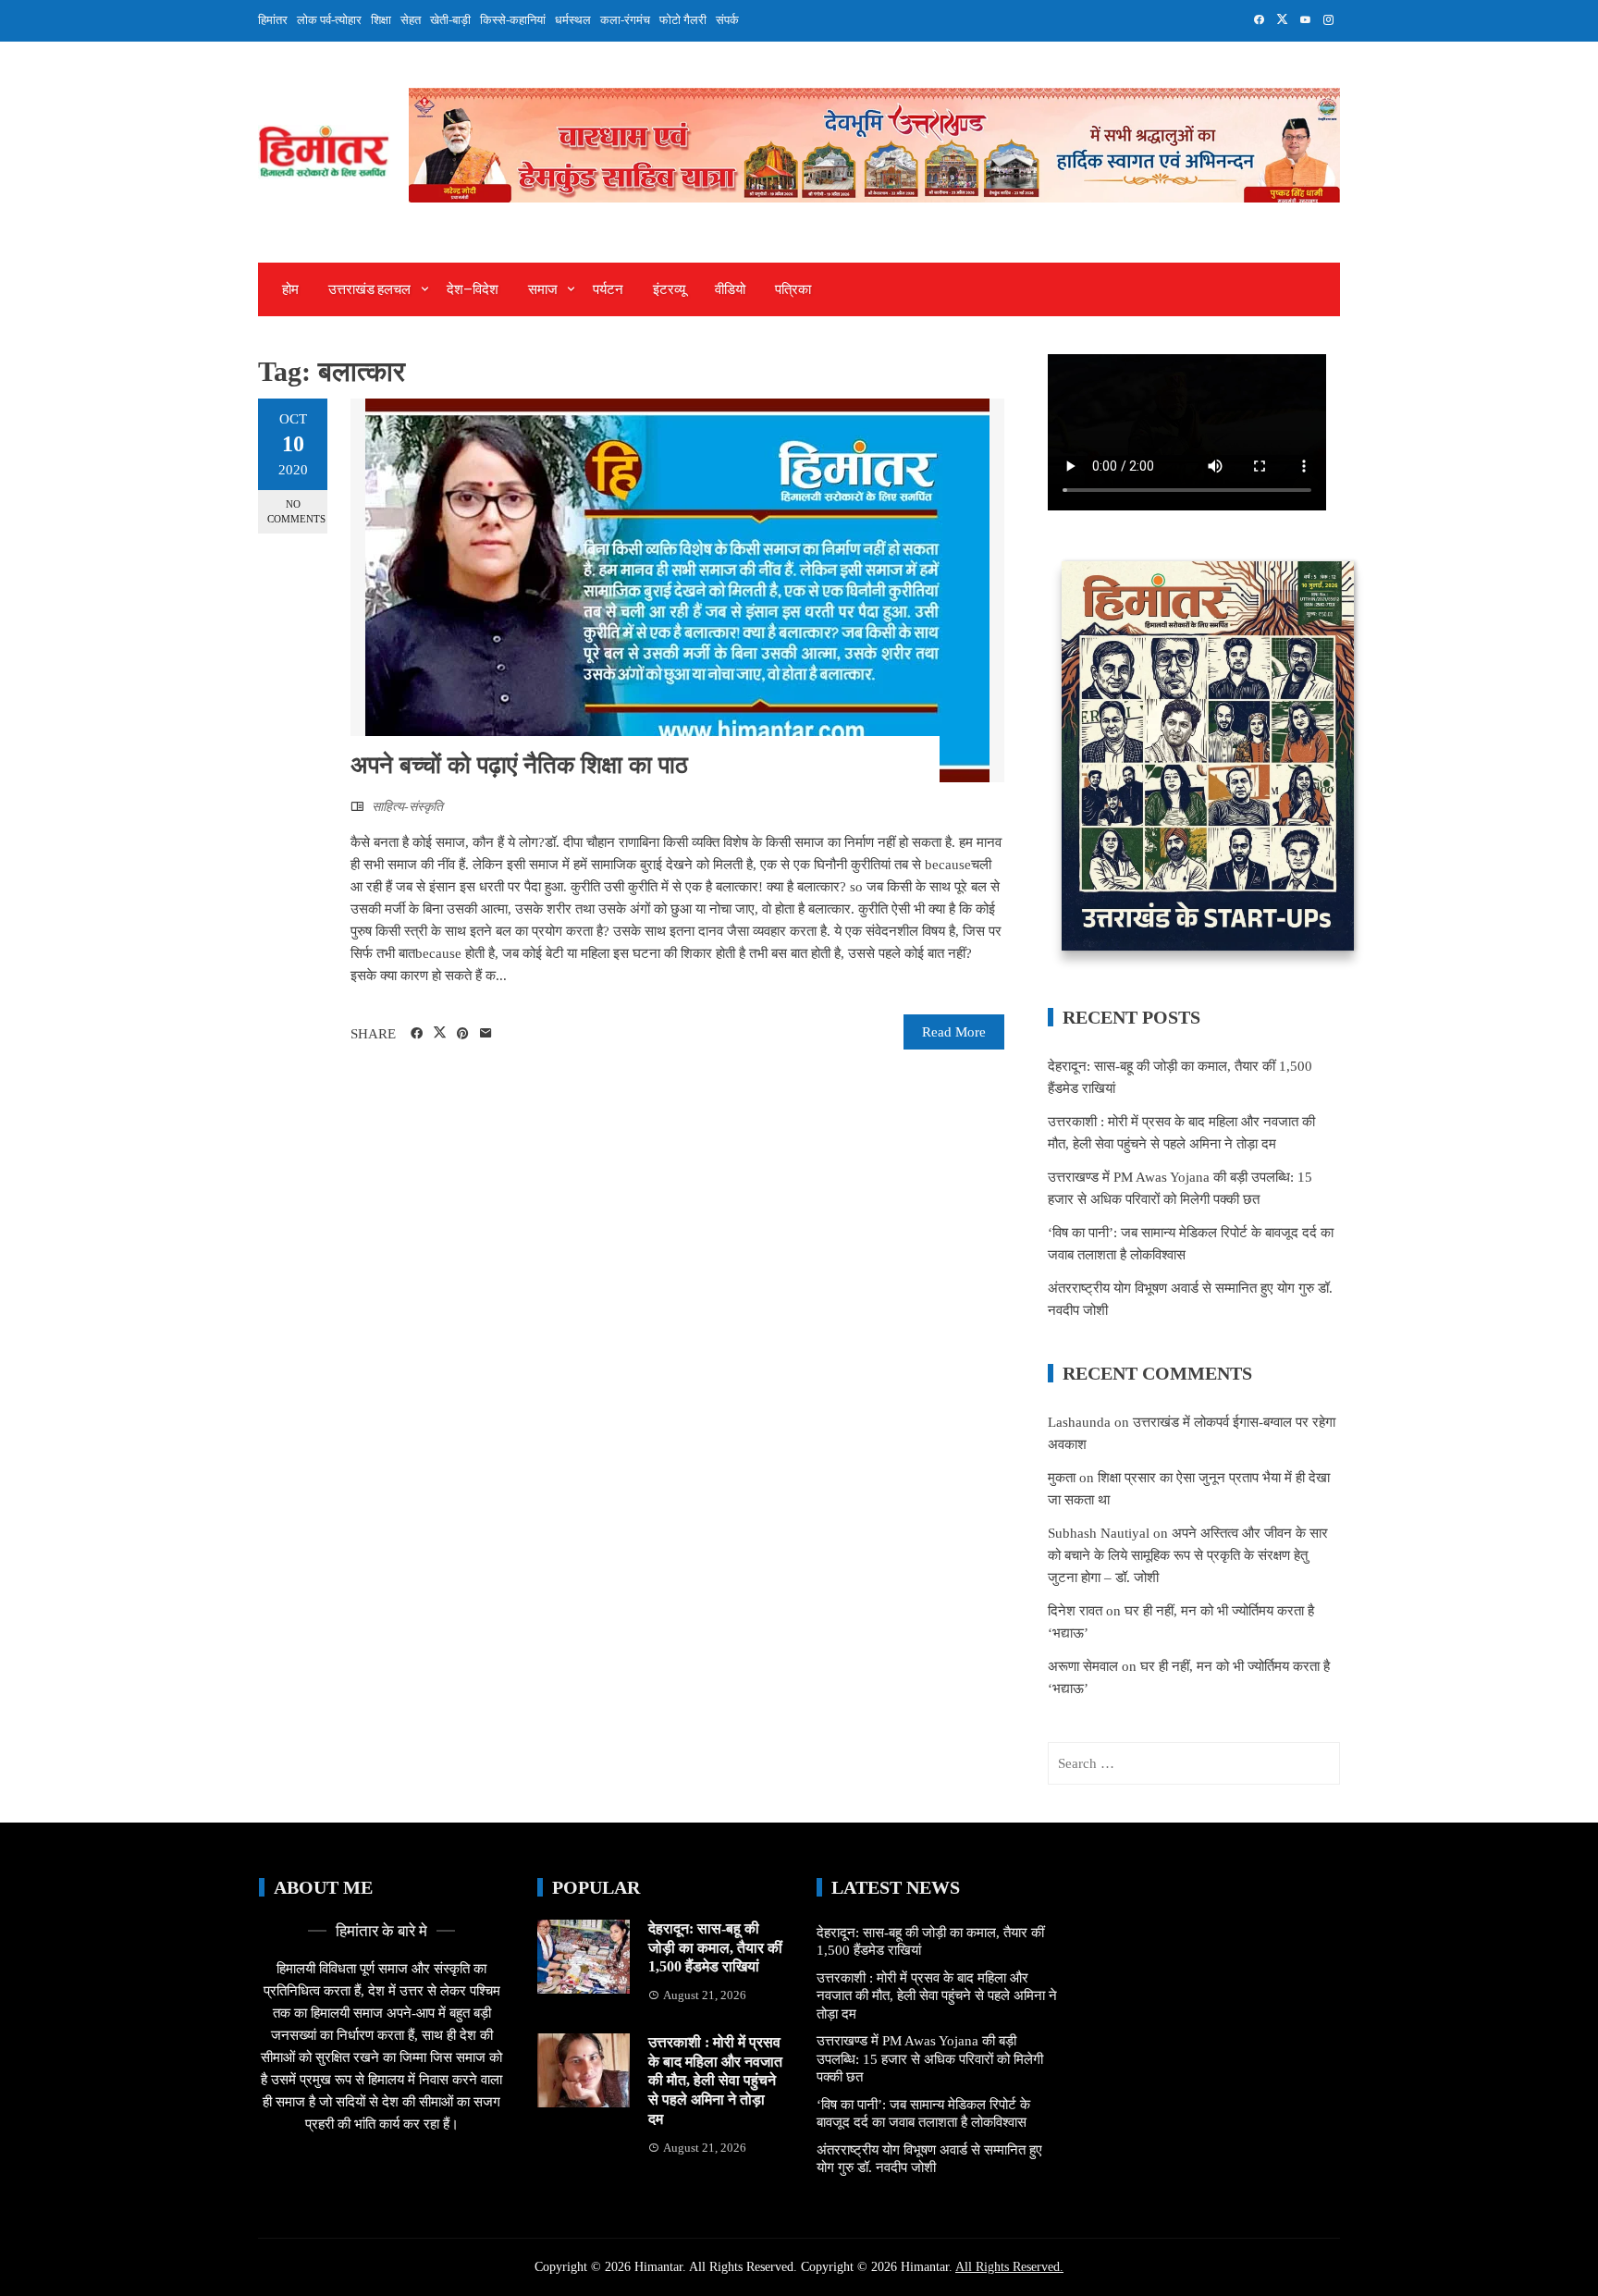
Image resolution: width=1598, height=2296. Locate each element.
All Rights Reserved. (1009, 2267)
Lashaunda (1079, 1422)
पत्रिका (793, 289)
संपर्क (727, 20)
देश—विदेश (473, 289)
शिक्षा (381, 20)
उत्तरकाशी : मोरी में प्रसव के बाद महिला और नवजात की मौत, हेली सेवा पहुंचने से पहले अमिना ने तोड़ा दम (715, 2081)
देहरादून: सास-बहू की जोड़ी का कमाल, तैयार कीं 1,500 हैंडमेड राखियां (715, 1948)
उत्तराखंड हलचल (369, 289)
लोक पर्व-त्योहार (329, 20)
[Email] (486, 1034)
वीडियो (730, 289)
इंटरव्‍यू (669, 289)
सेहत (411, 20)
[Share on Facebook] (417, 1034)
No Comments (296, 511)
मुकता (1062, 1478)
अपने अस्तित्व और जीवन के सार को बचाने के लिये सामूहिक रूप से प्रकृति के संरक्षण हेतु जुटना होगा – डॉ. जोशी (1188, 1555)
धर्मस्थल (573, 20)
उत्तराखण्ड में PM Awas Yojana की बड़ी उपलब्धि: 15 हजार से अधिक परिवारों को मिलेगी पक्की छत (930, 2059)
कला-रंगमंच (625, 20)
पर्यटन (608, 289)
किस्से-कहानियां (513, 20)
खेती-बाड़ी (450, 20)
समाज (543, 289)
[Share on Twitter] (440, 1033)
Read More (954, 1032)
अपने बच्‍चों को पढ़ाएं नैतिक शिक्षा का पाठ (519, 765)
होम (290, 289)
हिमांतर (273, 20)
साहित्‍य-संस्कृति (407, 807)
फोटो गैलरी (683, 20)
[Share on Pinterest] (463, 1034)
